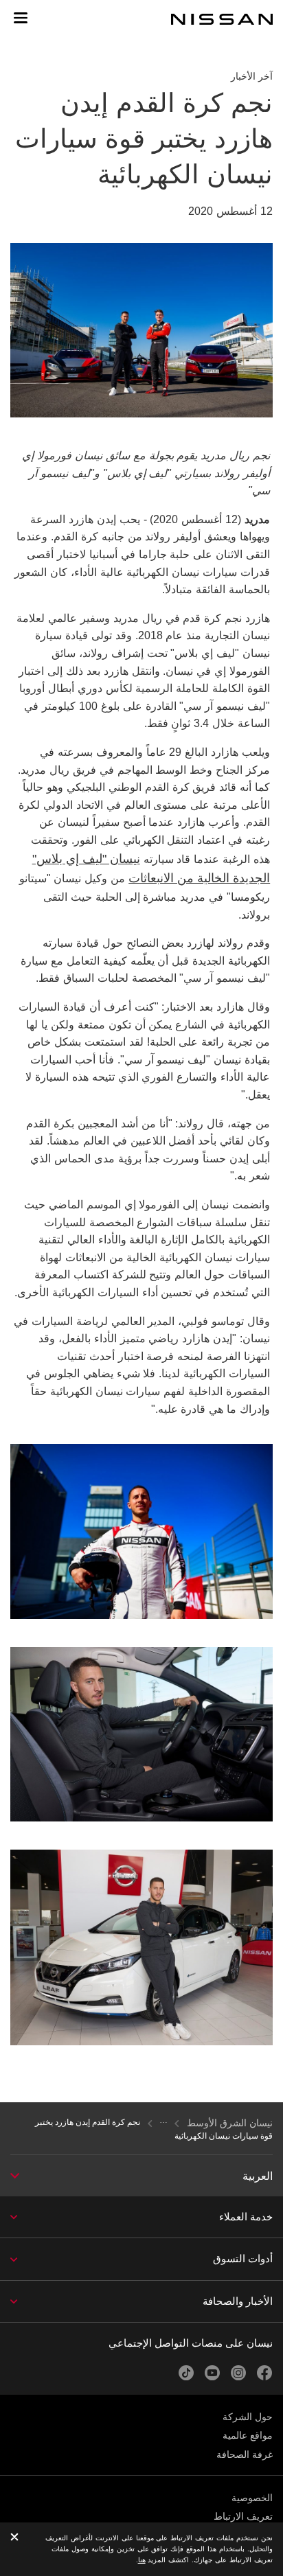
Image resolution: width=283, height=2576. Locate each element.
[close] (14, 2538)
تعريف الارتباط (243, 2516)
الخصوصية (252, 2498)
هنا (142, 2560)
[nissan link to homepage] (222, 19)
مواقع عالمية (248, 2435)
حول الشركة (248, 2417)
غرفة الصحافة (245, 2454)
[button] (21, 18)
